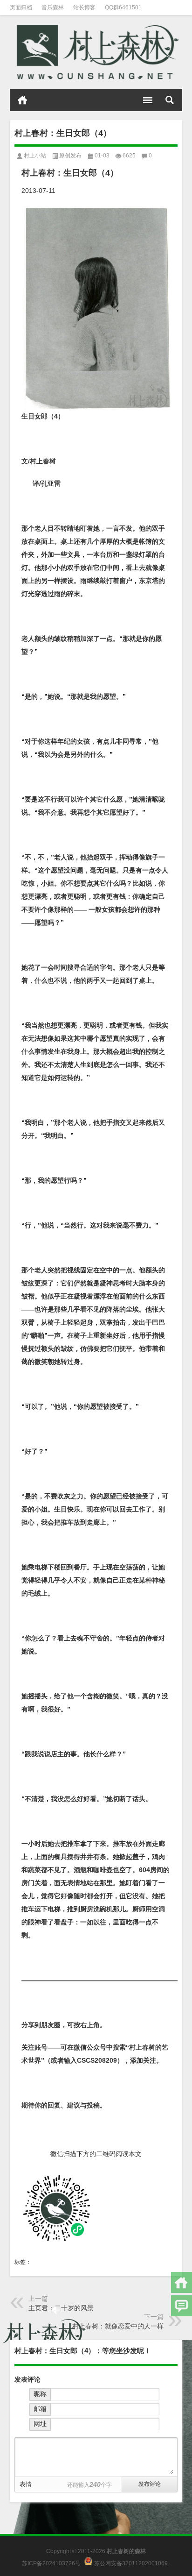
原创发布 (70, 156)
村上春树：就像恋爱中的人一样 (118, 2326)
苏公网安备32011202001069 (131, 2563)
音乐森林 (53, 7)
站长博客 (84, 7)
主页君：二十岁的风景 (61, 2308)
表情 (26, 2484)
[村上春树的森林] (96, 52)
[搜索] (170, 100)
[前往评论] (182, 2306)
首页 (22, 100)
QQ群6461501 (123, 7)
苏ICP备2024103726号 (51, 2563)
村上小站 (35, 156)
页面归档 (21, 7)
